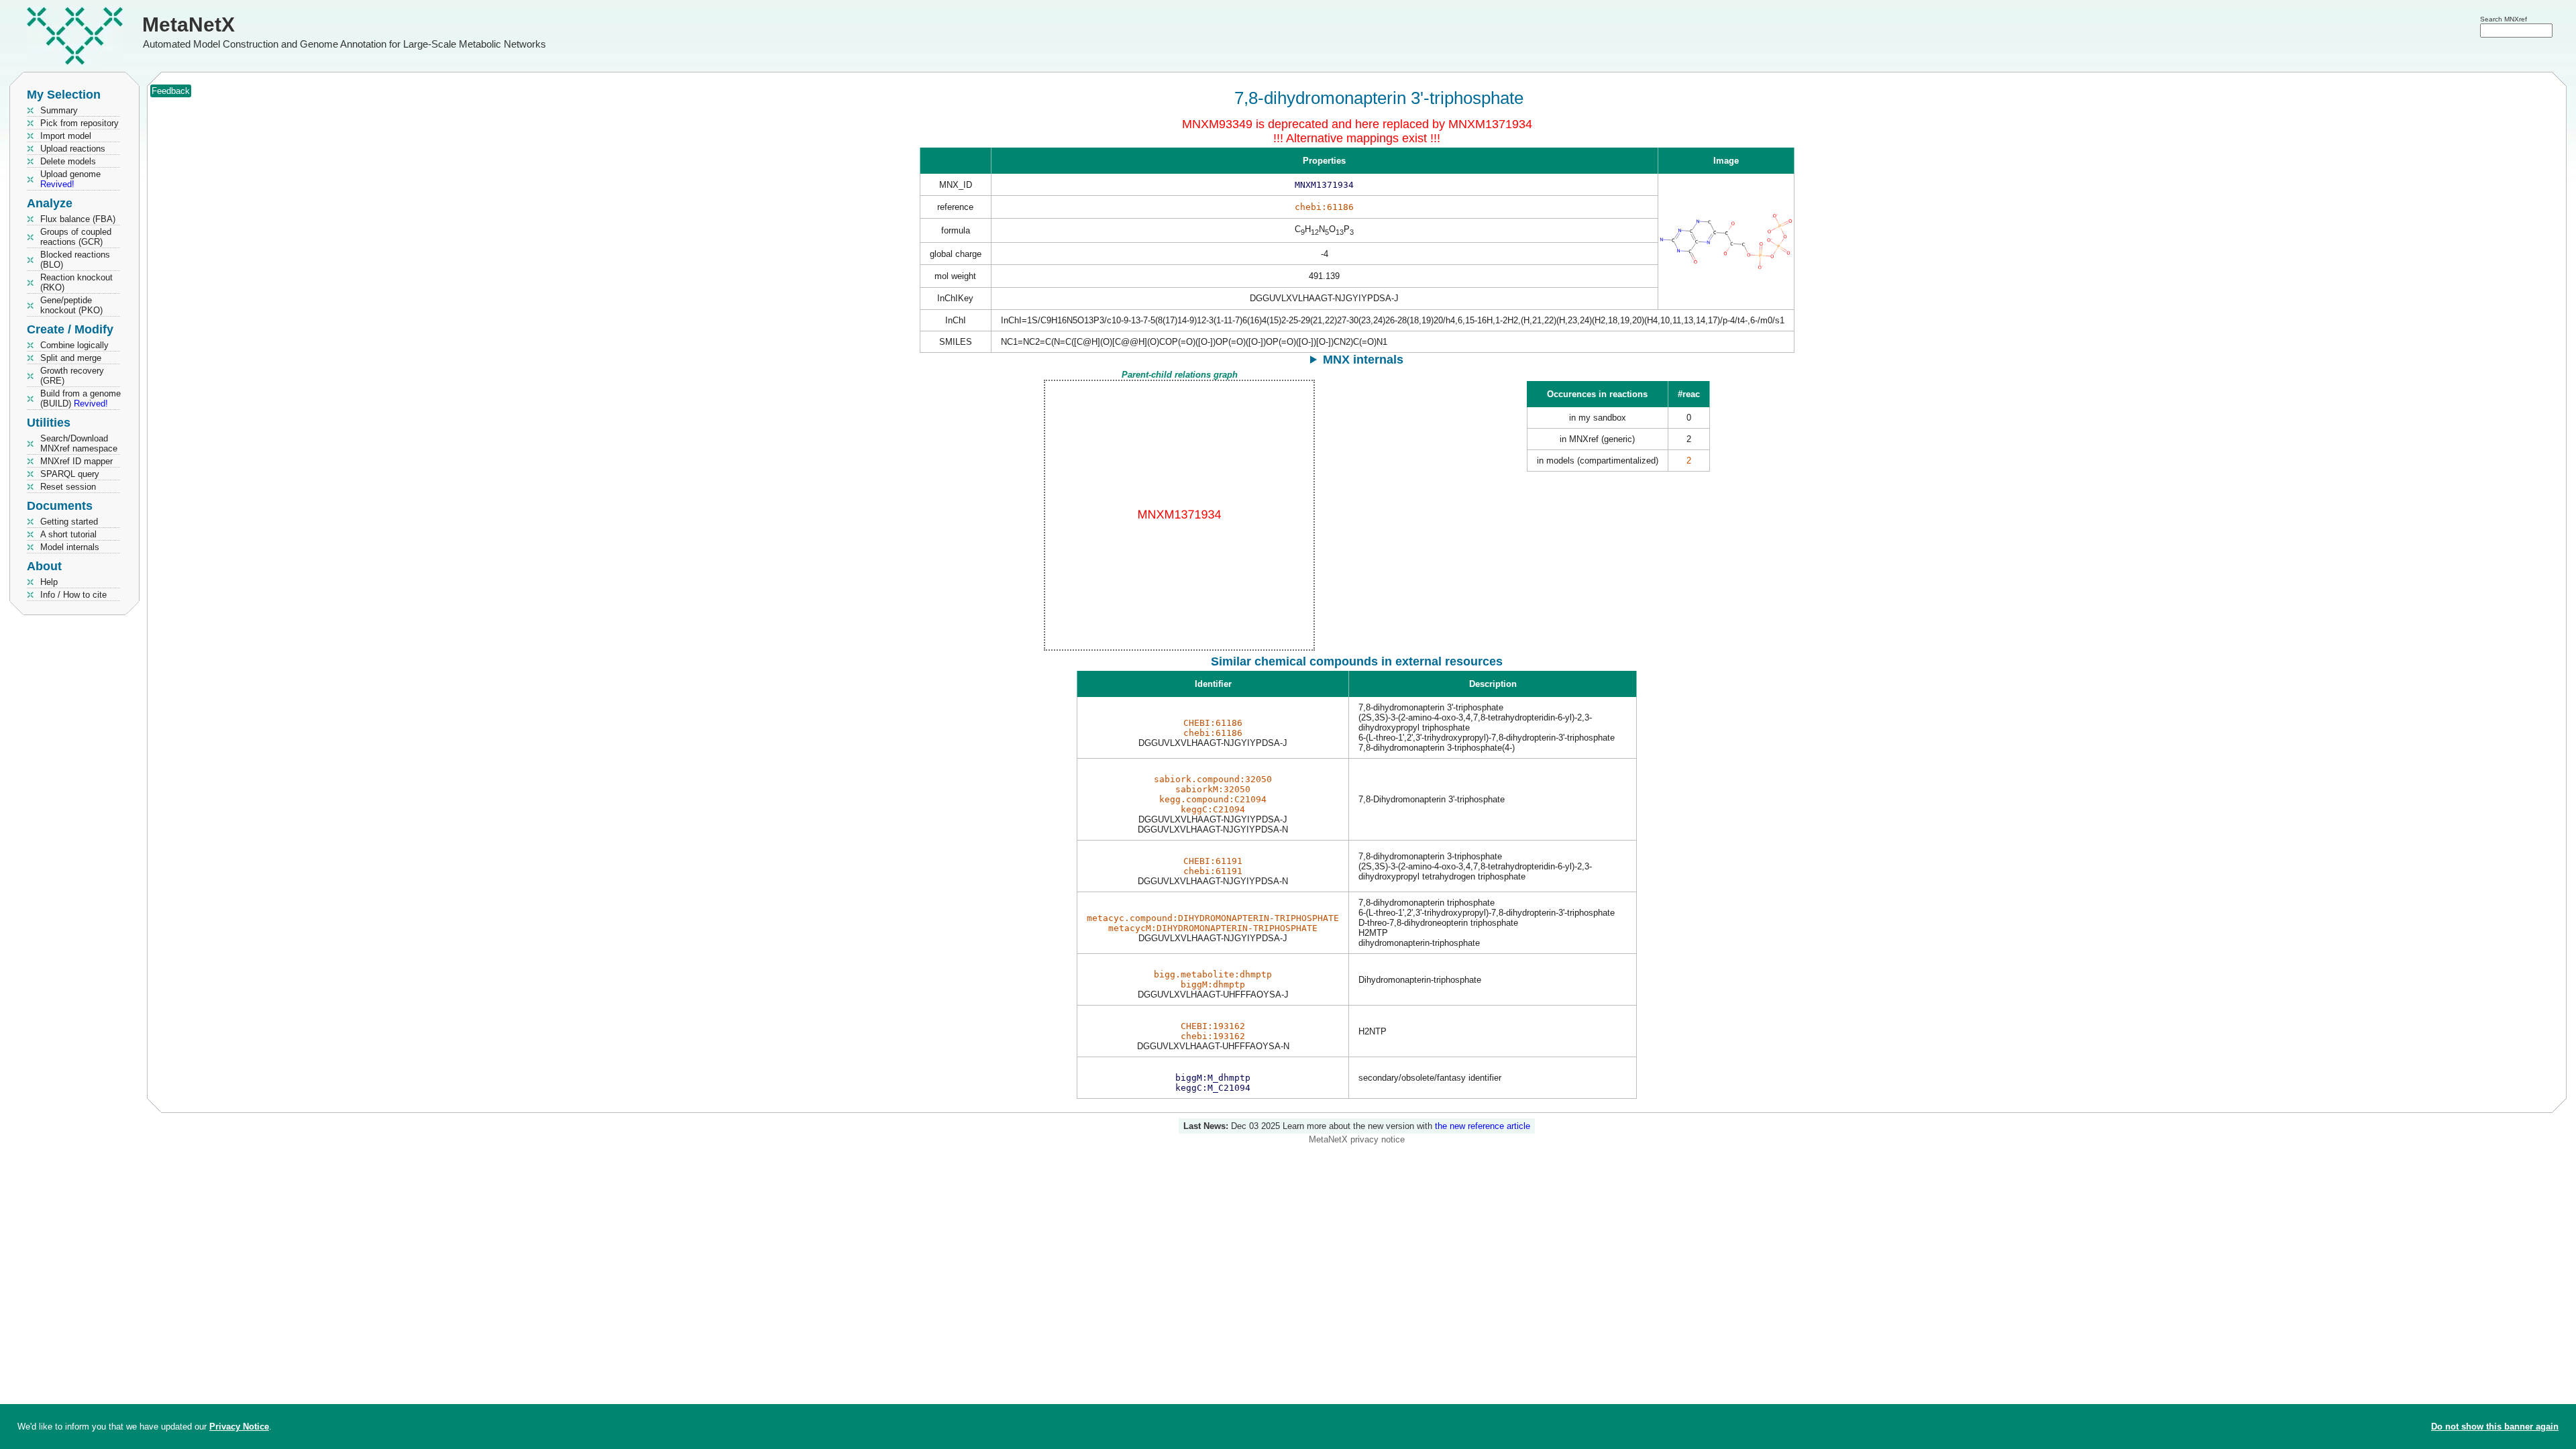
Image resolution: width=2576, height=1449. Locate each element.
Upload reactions (73, 149)
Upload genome (70, 179)
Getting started (69, 522)
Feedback (171, 91)
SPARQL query (70, 474)
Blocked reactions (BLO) (75, 260)
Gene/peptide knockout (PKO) (71, 305)
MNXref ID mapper (76, 461)
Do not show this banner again (2495, 1427)
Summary (59, 110)
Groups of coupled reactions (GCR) (76, 237)
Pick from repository (79, 123)
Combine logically (74, 345)
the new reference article (1483, 1126)
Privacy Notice (239, 1427)
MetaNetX (189, 24)
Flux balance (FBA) (78, 219)
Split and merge (71, 358)
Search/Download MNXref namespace (79, 443)
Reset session (68, 487)
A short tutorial (68, 534)
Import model (66, 136)
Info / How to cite (73, 595)
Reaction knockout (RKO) (76, 282)
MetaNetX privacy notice (1357, 1139)
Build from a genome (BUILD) (80, 398)
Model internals (70, 547)
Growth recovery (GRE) (72, 376)
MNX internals (1363, 360)
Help (49, 582)
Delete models (68, 161)
